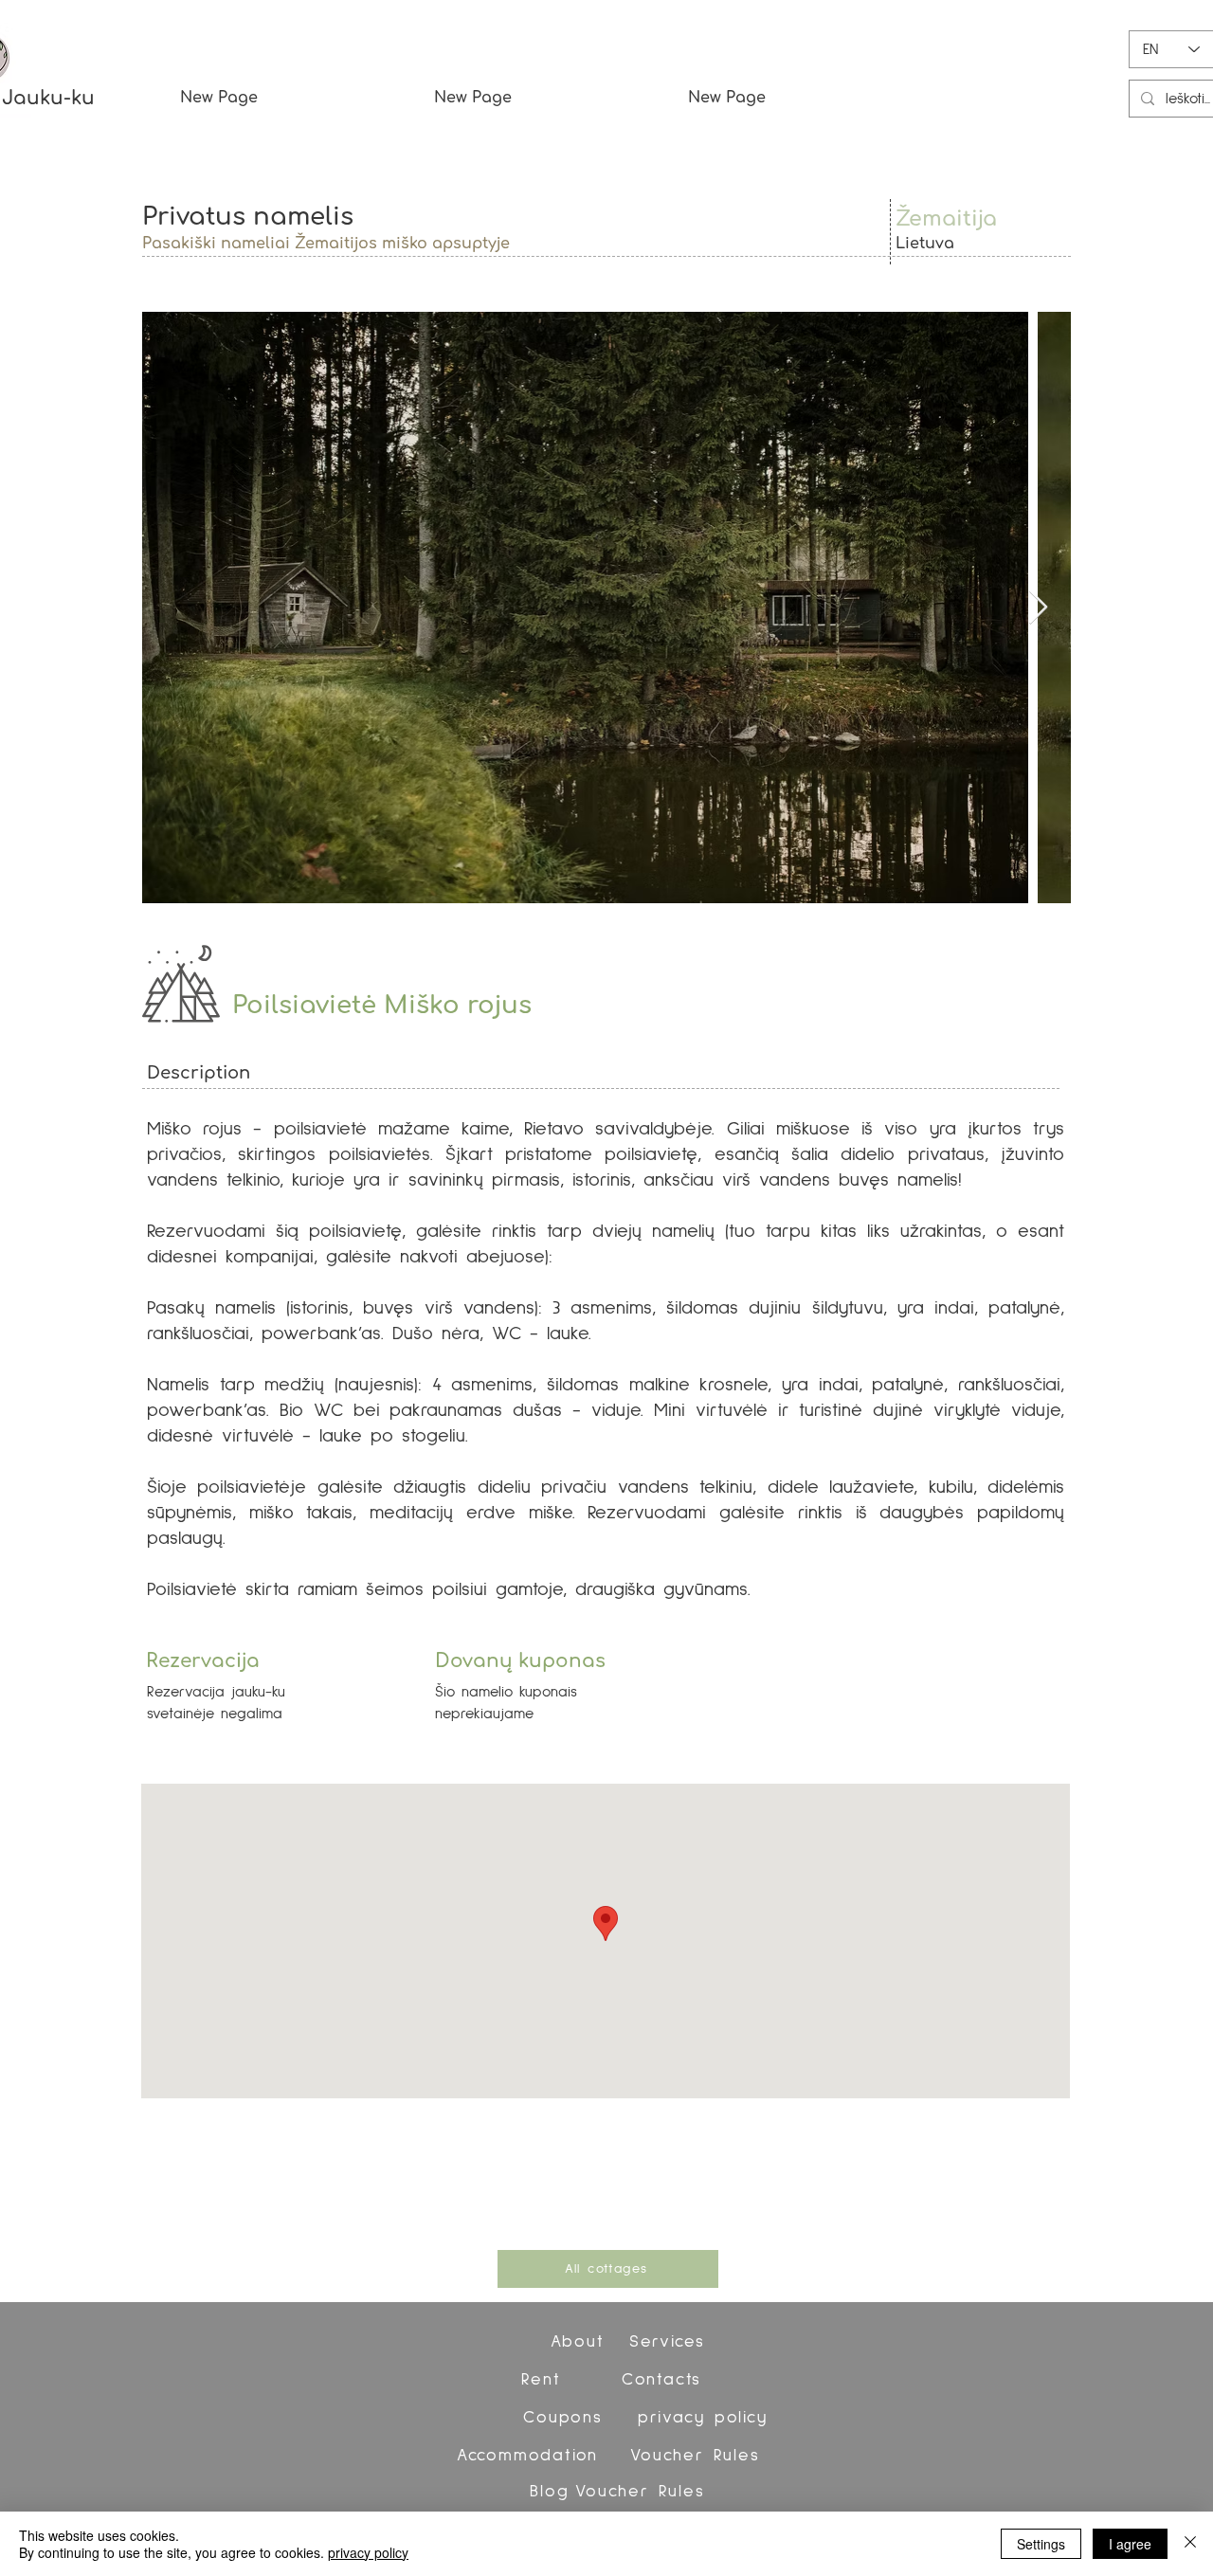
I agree (1130, 2544)
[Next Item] (1038, 608)
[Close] (1190, 2544)
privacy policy (368, 2552)
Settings (1041, 2544)
